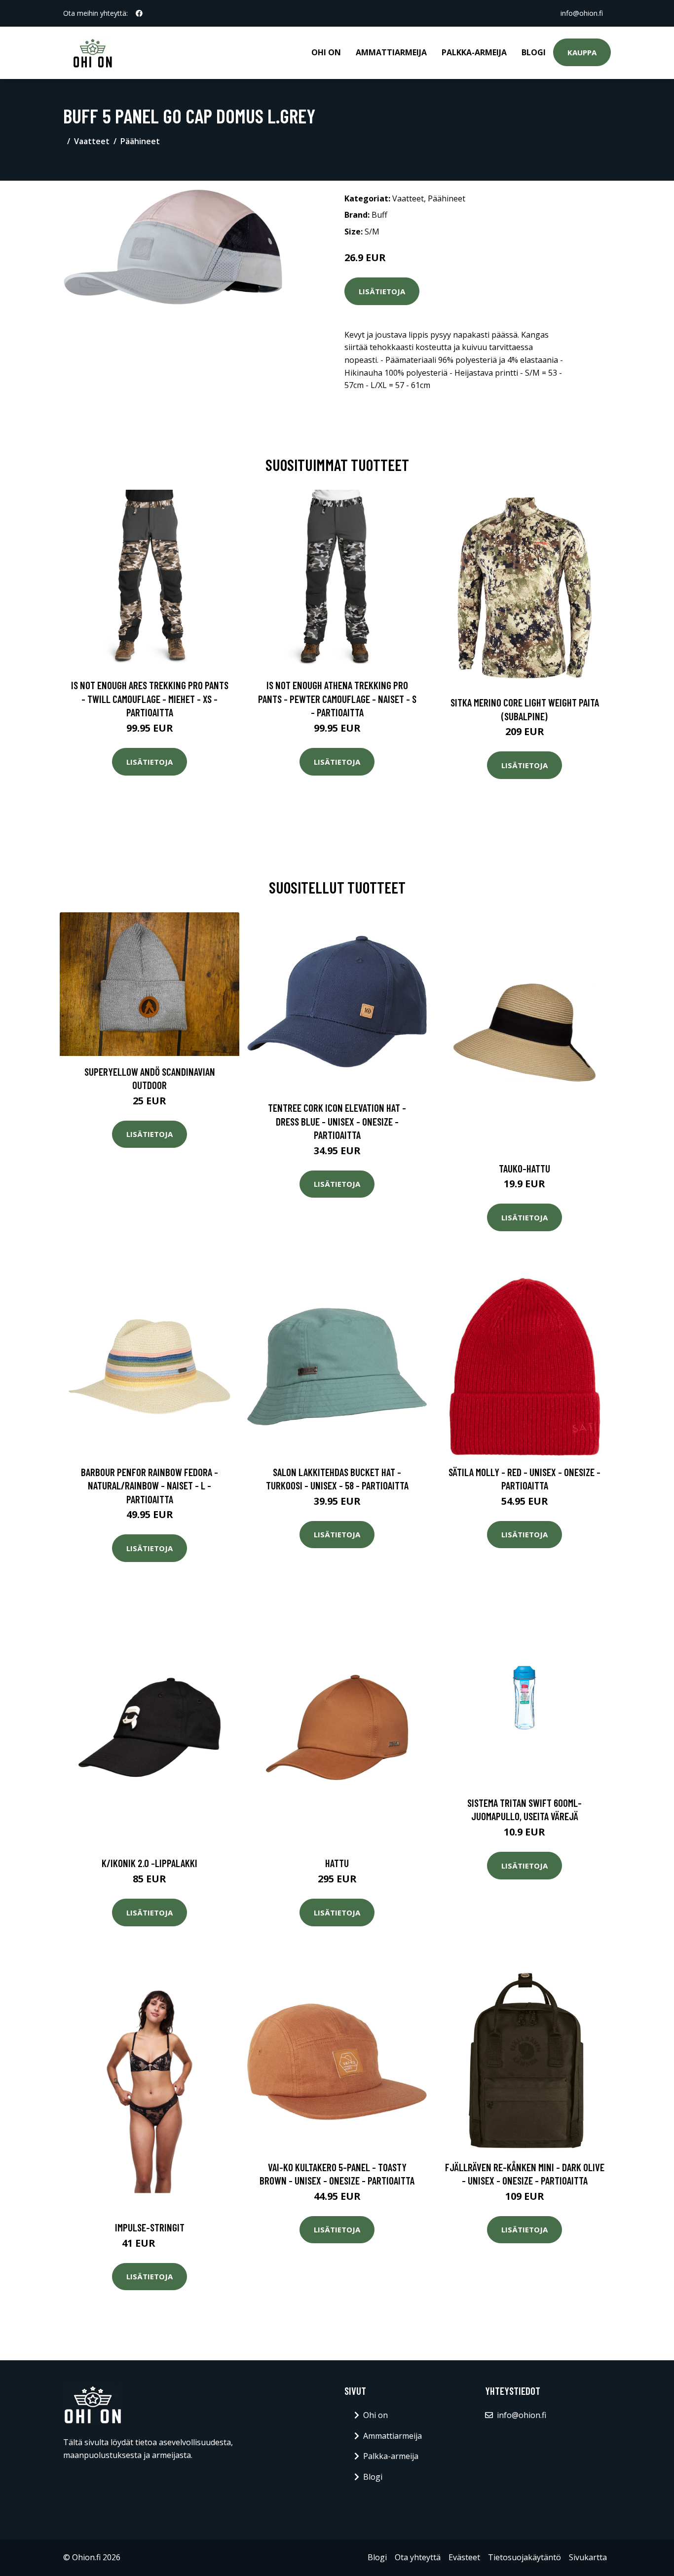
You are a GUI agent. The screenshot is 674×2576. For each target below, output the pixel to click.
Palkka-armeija (474, 52)
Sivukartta (588, 2557)
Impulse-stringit (150, 2227)
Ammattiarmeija (391, 52)
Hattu (337, 1863)
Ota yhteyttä (418, 2557)
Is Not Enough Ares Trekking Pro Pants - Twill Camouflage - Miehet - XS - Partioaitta (150, 699)
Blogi (534, 52)
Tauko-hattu (524, 1168)
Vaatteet (92, 141)
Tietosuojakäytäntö (524, 2557)
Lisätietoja (382, 291)
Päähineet (140, 141)
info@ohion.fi (582, 13)
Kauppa (582, 52)
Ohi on (326, 52)
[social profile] (139, 13)
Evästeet (464, 2557)
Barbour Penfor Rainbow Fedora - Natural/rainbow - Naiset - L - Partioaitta (150, 1485)
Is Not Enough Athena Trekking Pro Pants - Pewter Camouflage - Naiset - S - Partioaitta (337, 699)
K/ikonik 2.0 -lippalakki (150, 1863)
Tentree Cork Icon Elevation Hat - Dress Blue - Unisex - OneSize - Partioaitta (337, 1121)
